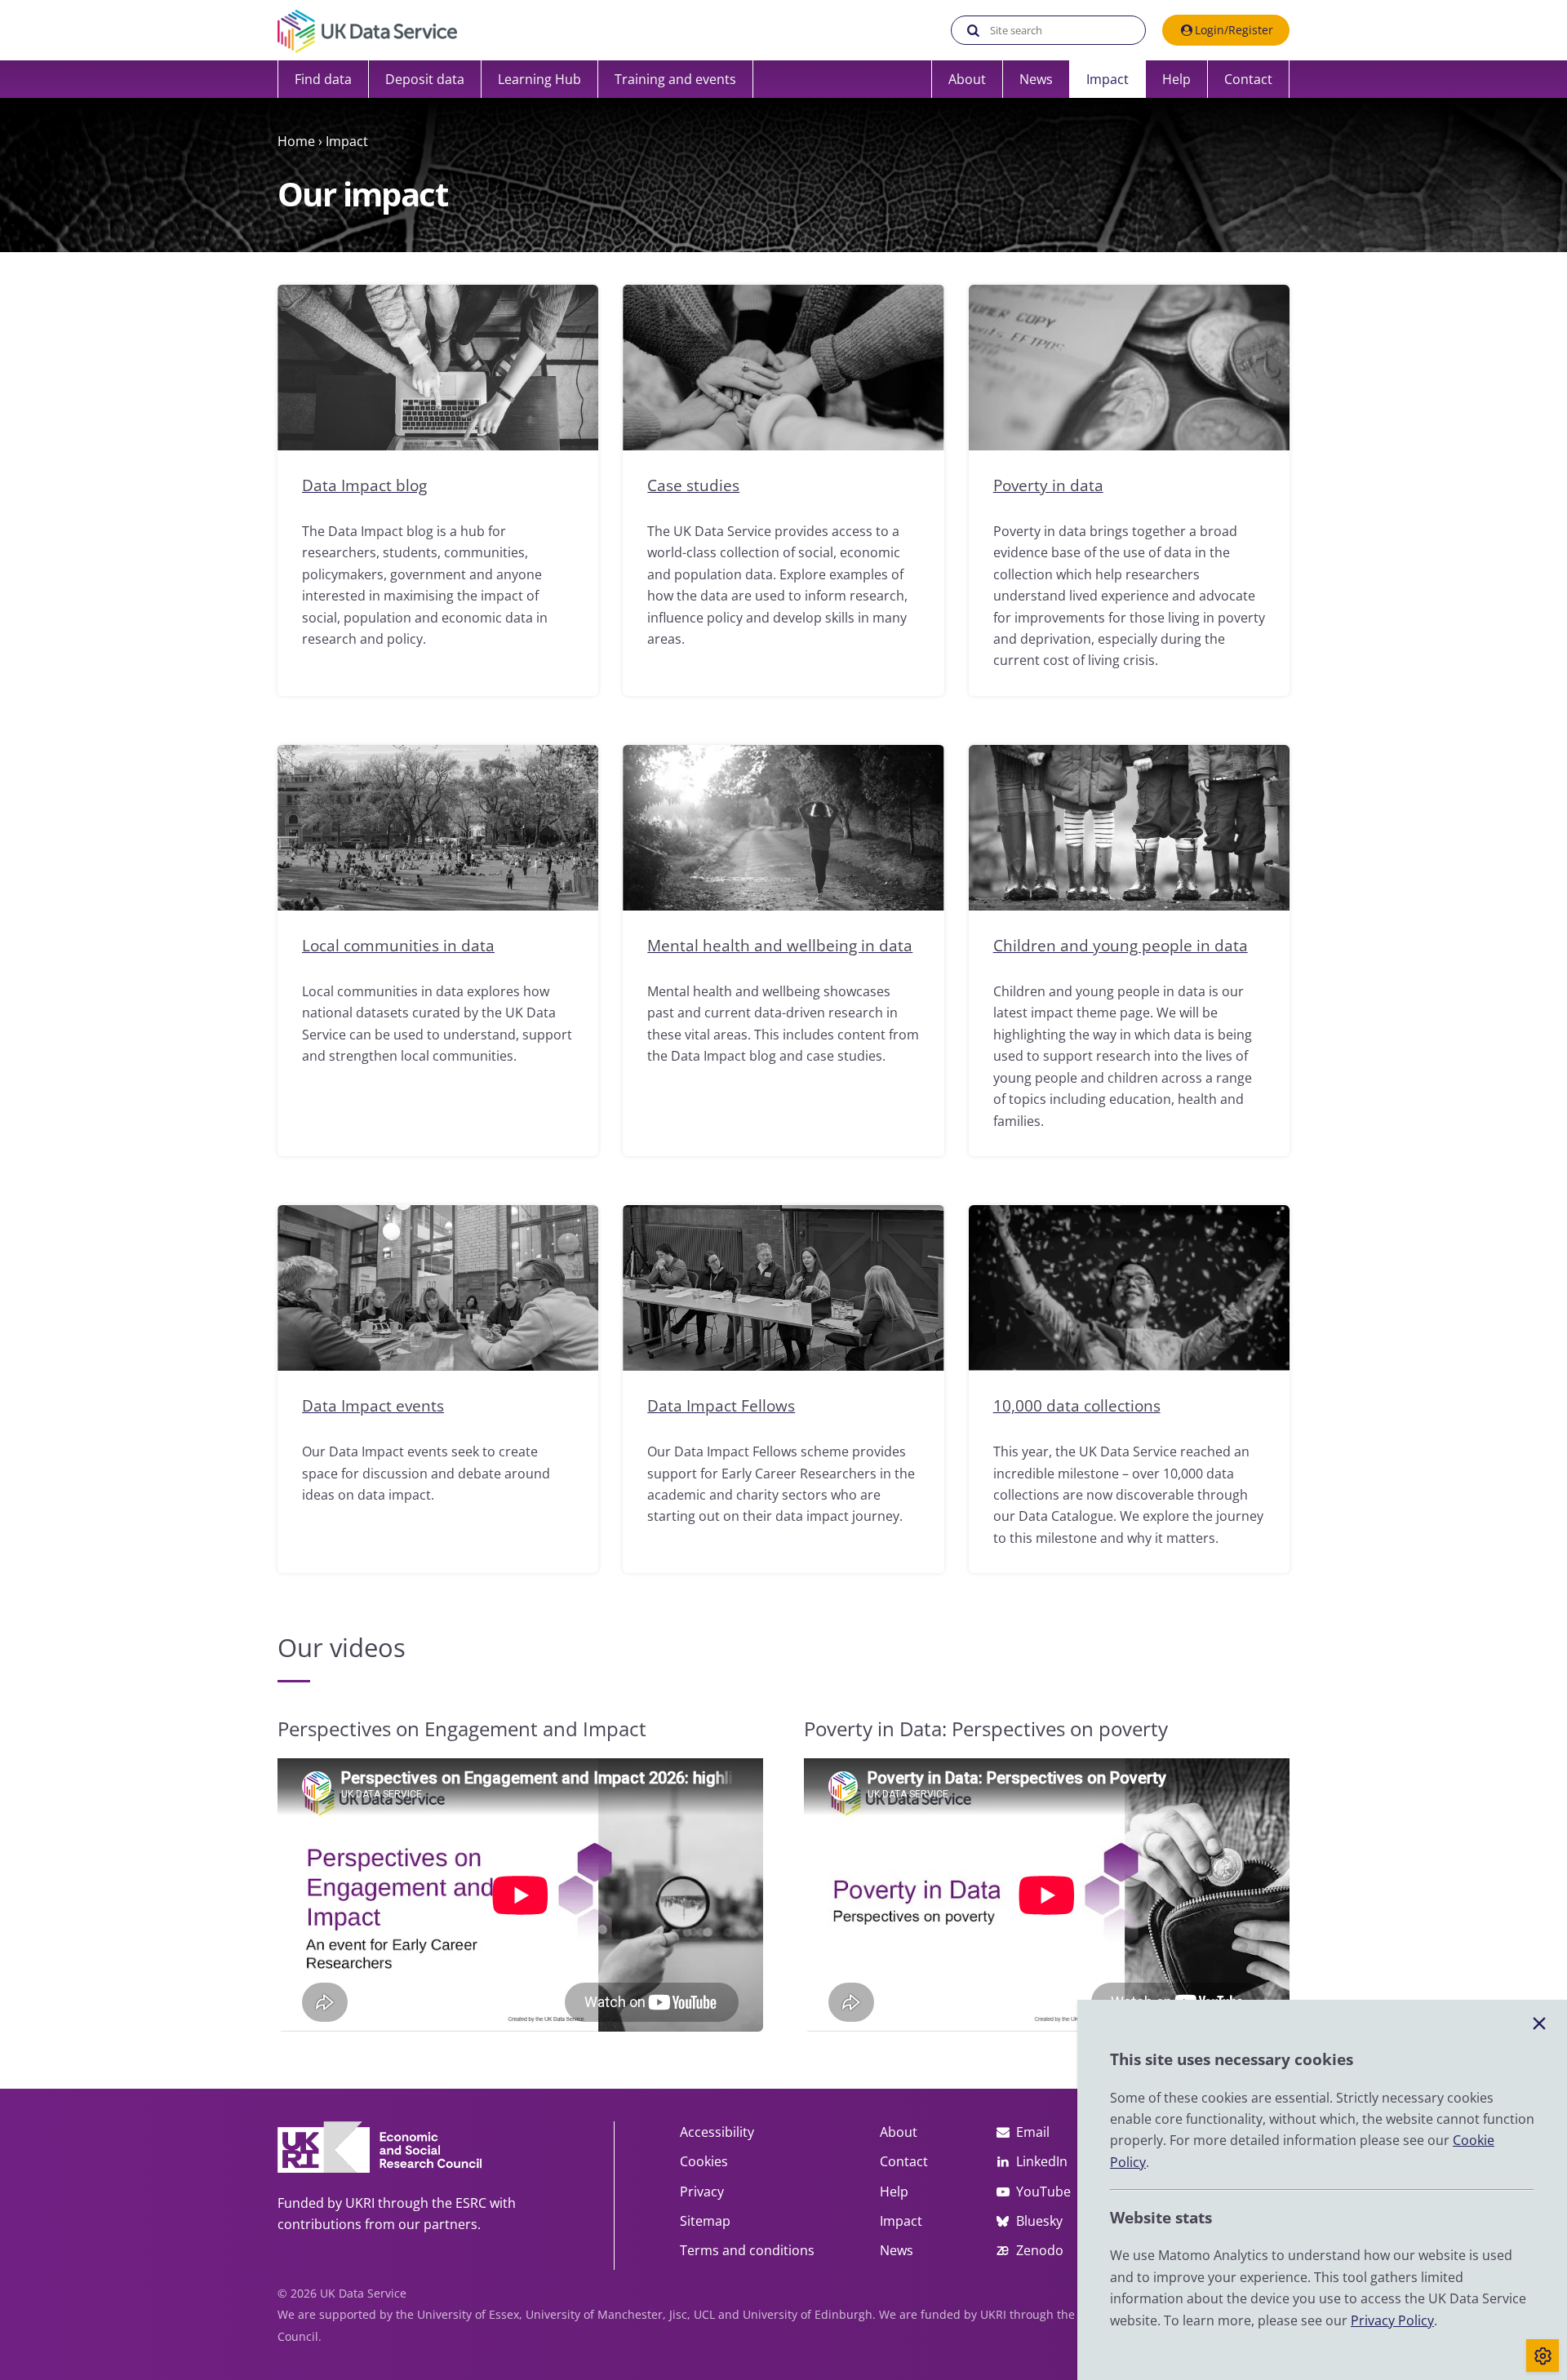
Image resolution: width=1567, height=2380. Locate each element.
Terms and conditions (747, 2250)
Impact (1108, 79)
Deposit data (425, 79)
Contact (1248, 79)
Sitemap (705, 2221)
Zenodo (1040, 2250)
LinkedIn (1042, 2161)
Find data (323, 79)
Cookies (704, 2161)
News (1036, 79)
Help (1176, 79)
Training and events (675, 79)
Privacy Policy (1392, 2320)
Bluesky (1039, 2221)
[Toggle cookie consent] (1543, 2356)
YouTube (1043, 2192)
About (967, 79)
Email (1033, 2132)
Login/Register (1234, 30)
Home (296, 141)
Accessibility (717, 2132)
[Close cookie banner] (1539, 2024)
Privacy (702, 2192)
